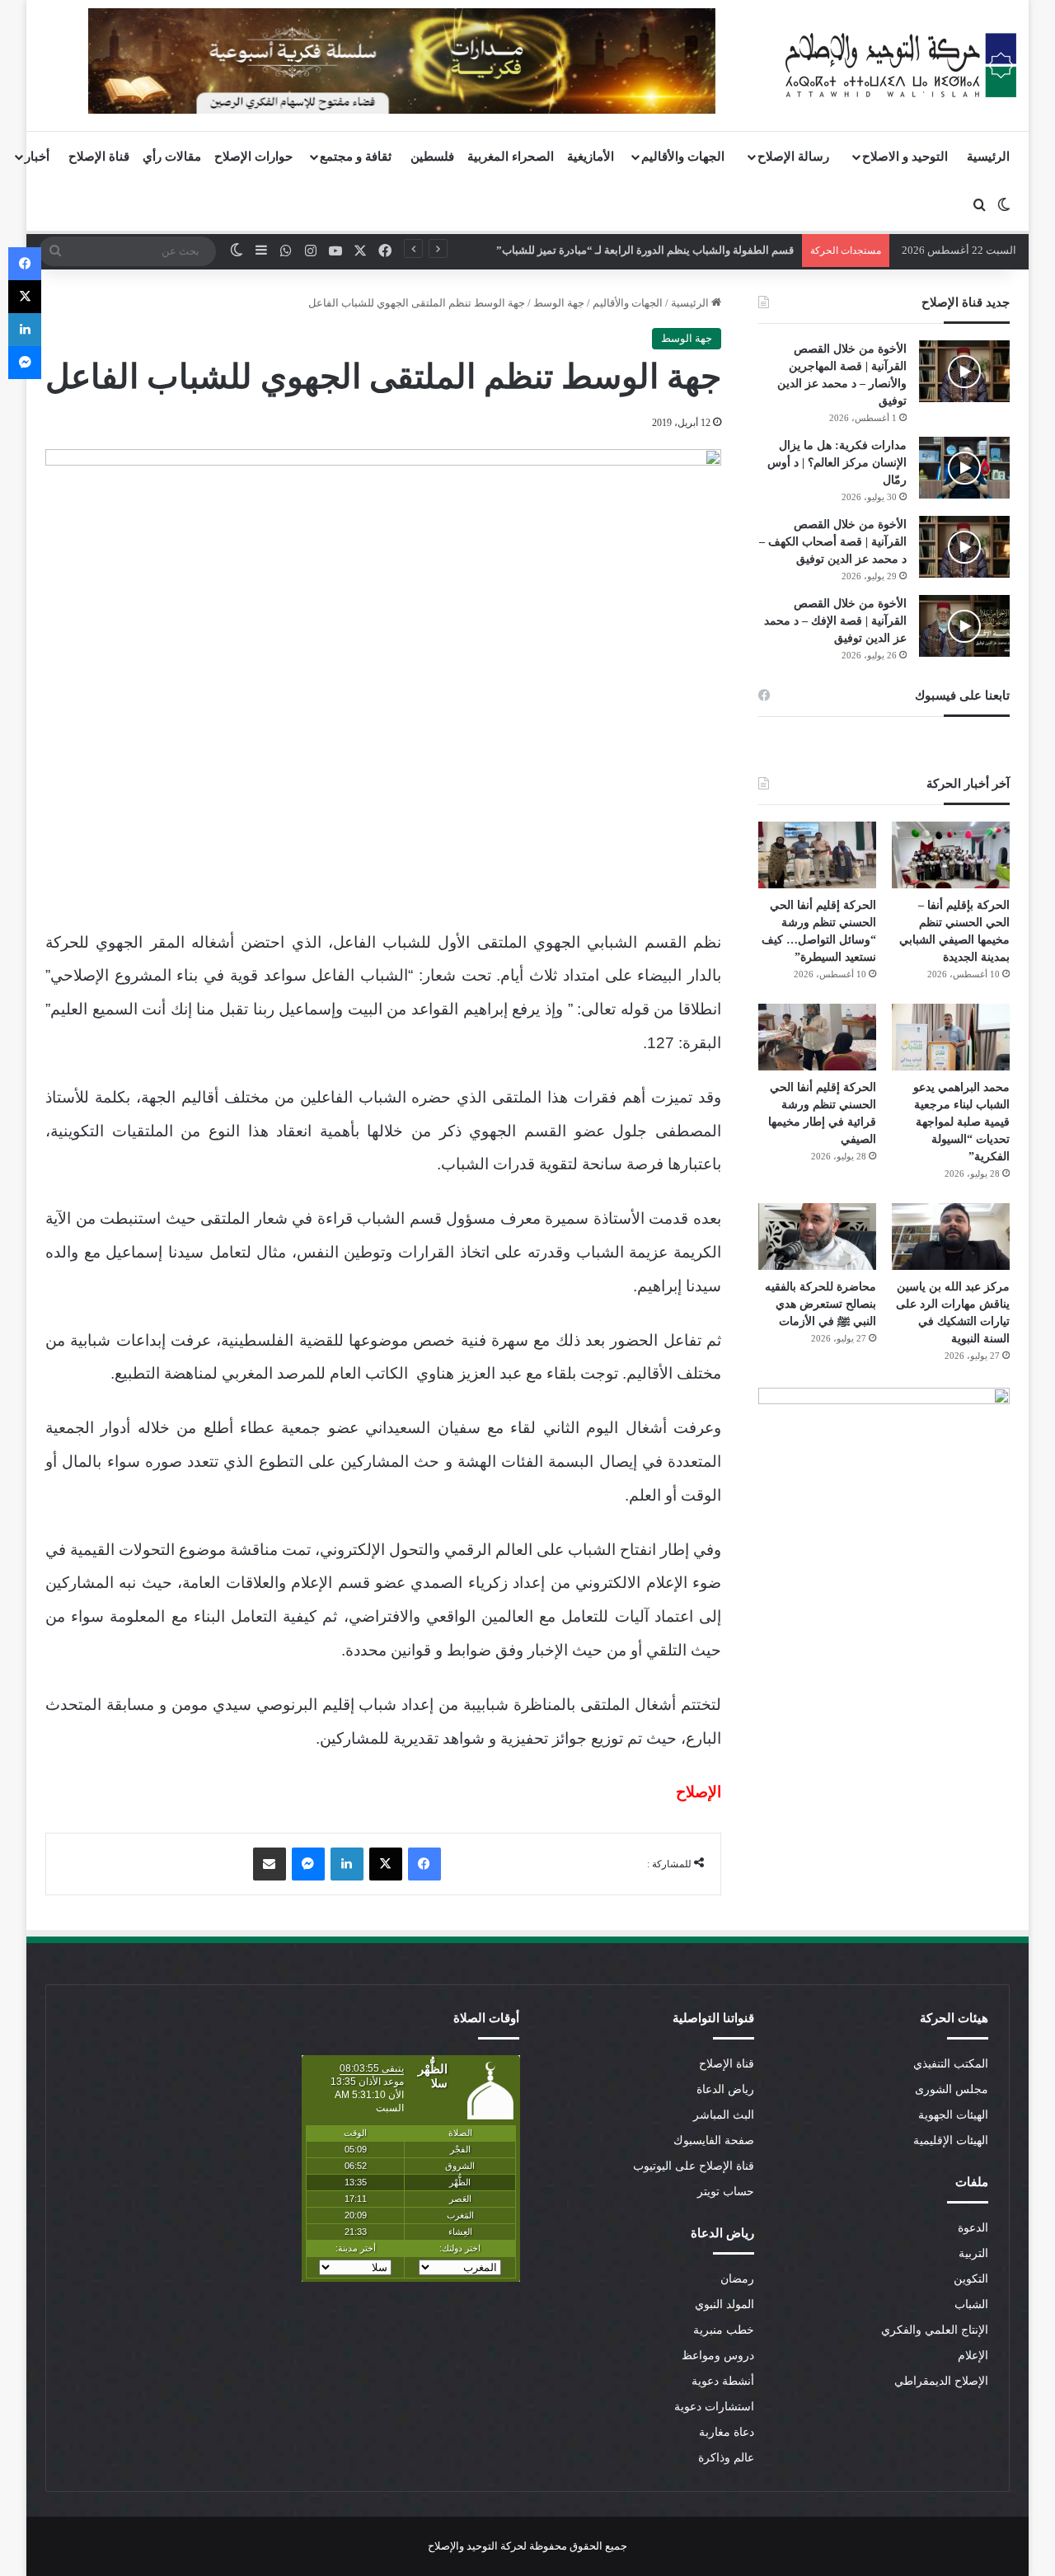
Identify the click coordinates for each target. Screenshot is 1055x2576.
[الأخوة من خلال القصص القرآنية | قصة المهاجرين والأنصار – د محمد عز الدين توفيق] (964, 371)
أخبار (37, 157)
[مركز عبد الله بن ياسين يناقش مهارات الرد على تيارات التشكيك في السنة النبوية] (951, 1236)
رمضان (737, 2279)
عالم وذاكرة (726, 2458)
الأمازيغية (591, 157)
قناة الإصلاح (99, 157)
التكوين (971, 2279)
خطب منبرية (724, 2330)
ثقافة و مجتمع (356, 157)
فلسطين (432, 157)
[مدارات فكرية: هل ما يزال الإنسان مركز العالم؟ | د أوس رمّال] (964, 468)
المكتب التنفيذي (951, 2064)
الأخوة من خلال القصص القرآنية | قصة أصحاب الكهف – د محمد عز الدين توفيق (833, 542)
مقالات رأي (172, 157)
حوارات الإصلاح (253, 157)
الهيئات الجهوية (953, 2115)
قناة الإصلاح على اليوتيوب (694, 2166)
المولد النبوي (724, 2304)
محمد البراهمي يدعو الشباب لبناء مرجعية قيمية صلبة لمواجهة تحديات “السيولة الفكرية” (961, 1122)
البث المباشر (724, 2115)
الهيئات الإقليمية (951, 2140)
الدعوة (973, 2228)
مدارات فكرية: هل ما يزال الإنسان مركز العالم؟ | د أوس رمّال (837, 463)
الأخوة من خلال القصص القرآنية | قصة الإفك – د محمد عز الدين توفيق (835, 621)
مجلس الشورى (952, 2089)
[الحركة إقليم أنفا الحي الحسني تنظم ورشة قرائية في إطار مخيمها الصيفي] (817, 1037)
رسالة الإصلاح (793, 157)
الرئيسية (988, 157)
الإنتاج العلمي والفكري (935, 2330)
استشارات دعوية (714, 2407)
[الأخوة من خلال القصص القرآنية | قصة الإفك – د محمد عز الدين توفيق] (964, 626)
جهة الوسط (559, 303)
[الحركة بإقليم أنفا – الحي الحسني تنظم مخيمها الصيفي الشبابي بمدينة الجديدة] (951, 855)
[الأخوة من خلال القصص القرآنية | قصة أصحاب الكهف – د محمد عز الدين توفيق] (964, 547)
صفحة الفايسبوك (714, 2140)
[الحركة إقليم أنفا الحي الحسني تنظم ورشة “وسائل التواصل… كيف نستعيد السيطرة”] (817, 855)
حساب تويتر (726, 2192)
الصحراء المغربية (511, 157)
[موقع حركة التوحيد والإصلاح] (901, 65)
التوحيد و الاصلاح (905, 157)
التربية (973, 2253)
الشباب (971, 2304)
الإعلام (973, 2356)
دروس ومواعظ (718, 2356)
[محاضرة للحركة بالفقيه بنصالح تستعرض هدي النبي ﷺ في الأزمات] (817, 1236)
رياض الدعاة (725, 2089)
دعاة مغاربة (727, 2432)
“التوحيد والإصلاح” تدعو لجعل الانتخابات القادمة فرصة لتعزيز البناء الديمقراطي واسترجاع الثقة (588, 250)
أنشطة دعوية (723, 2381)
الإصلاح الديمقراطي (941, 2381)
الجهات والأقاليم (683, 157)
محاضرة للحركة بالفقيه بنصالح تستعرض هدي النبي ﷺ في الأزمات (821, 1304)
